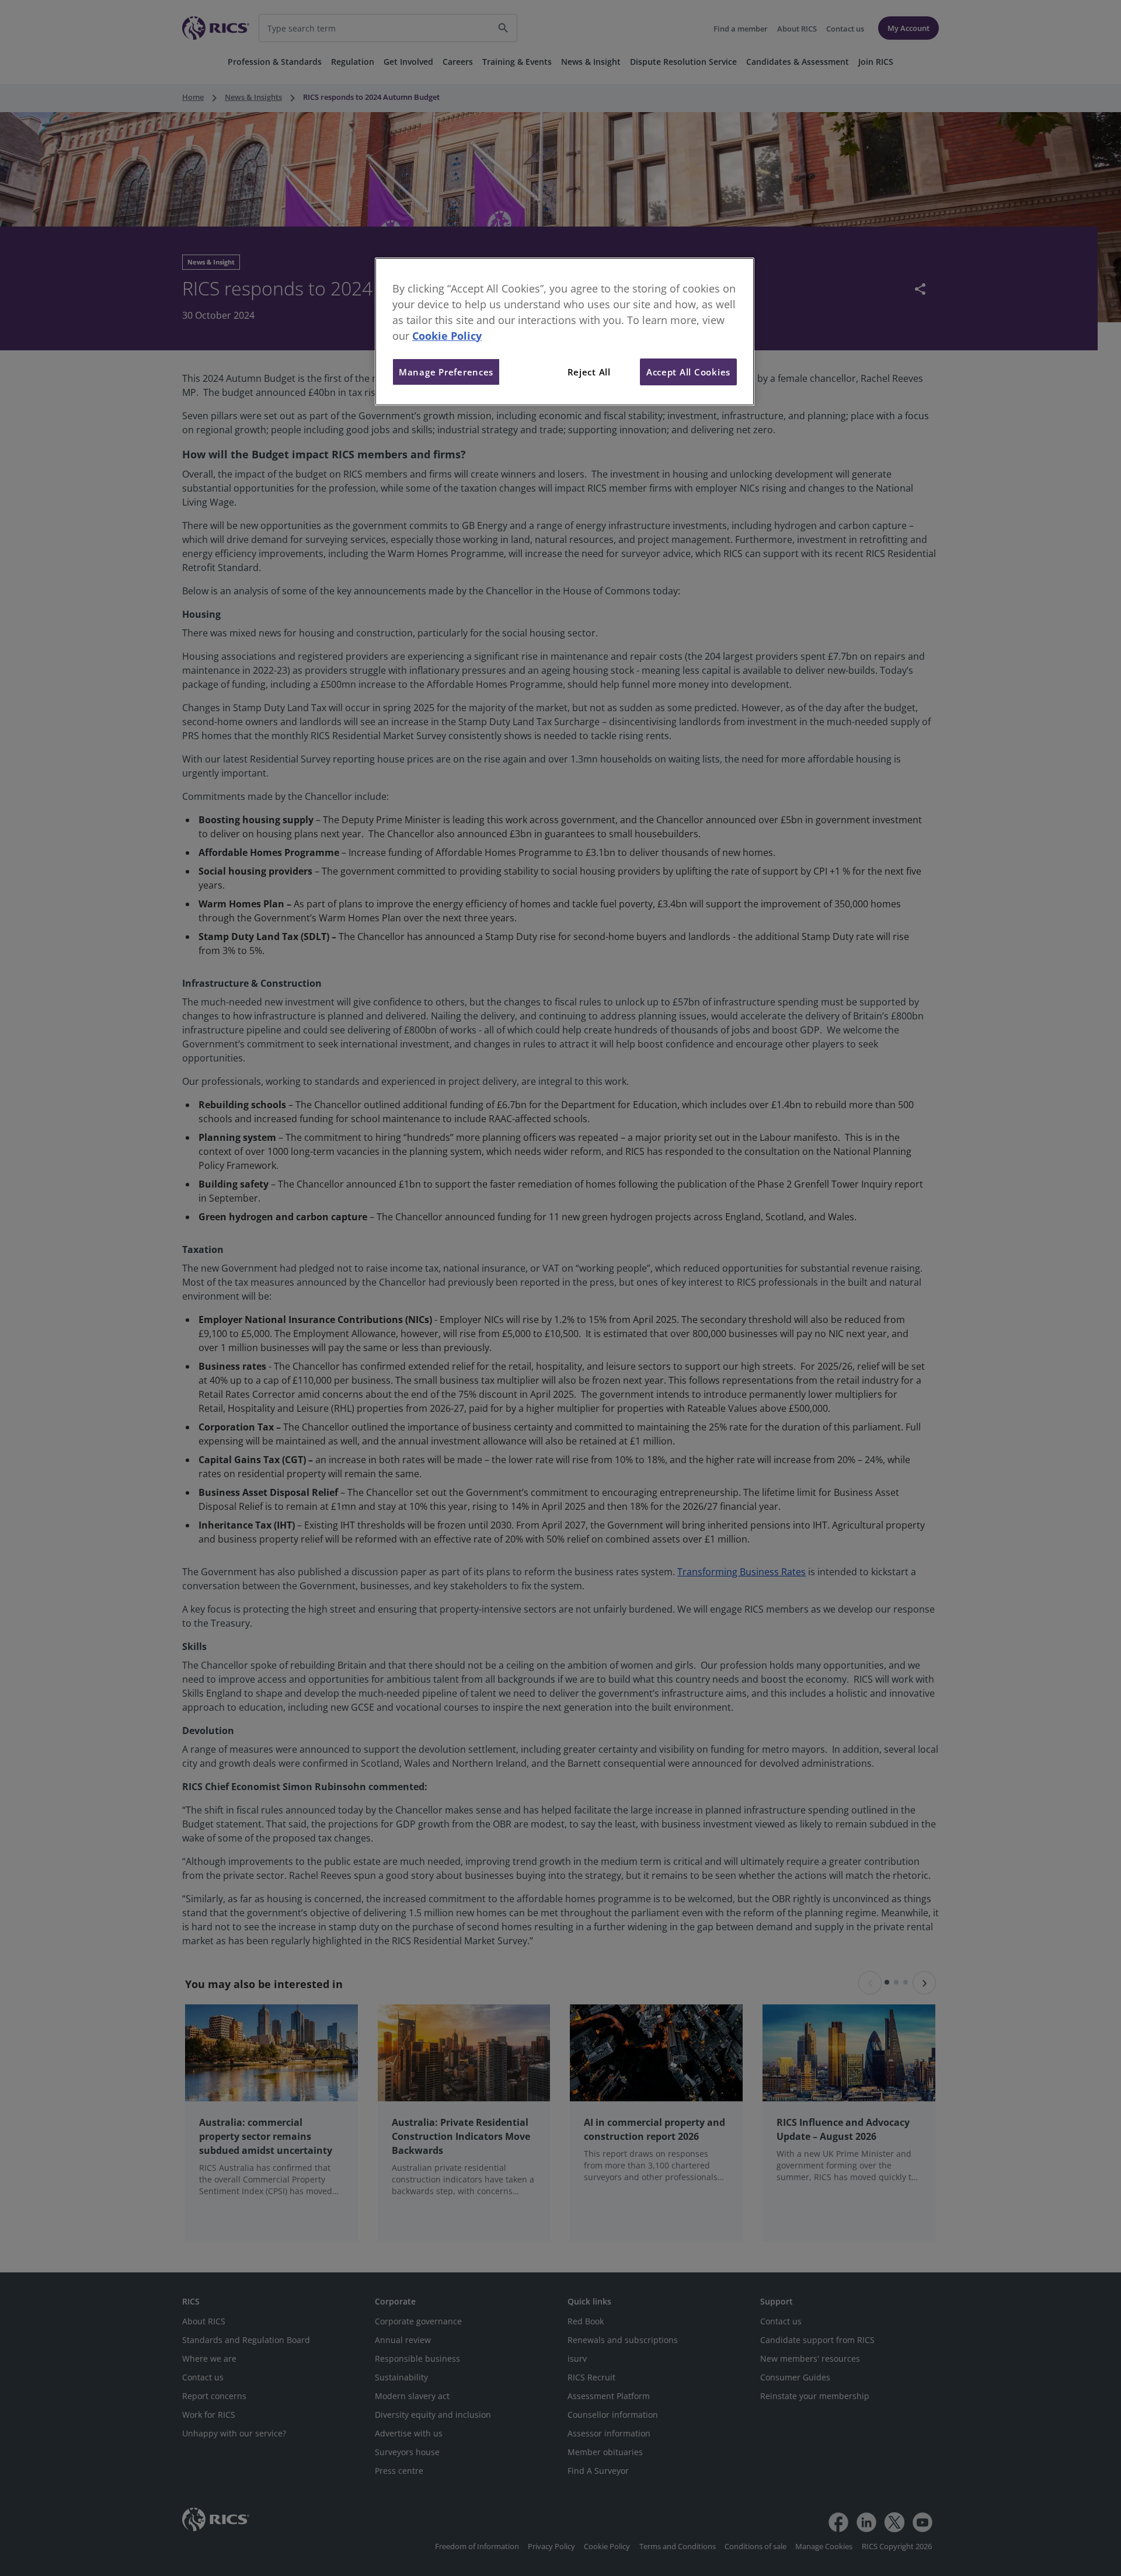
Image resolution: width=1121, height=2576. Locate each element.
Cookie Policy (447, 336)
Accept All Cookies (688, 372)
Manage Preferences (446, 372)
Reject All (589, 372)
